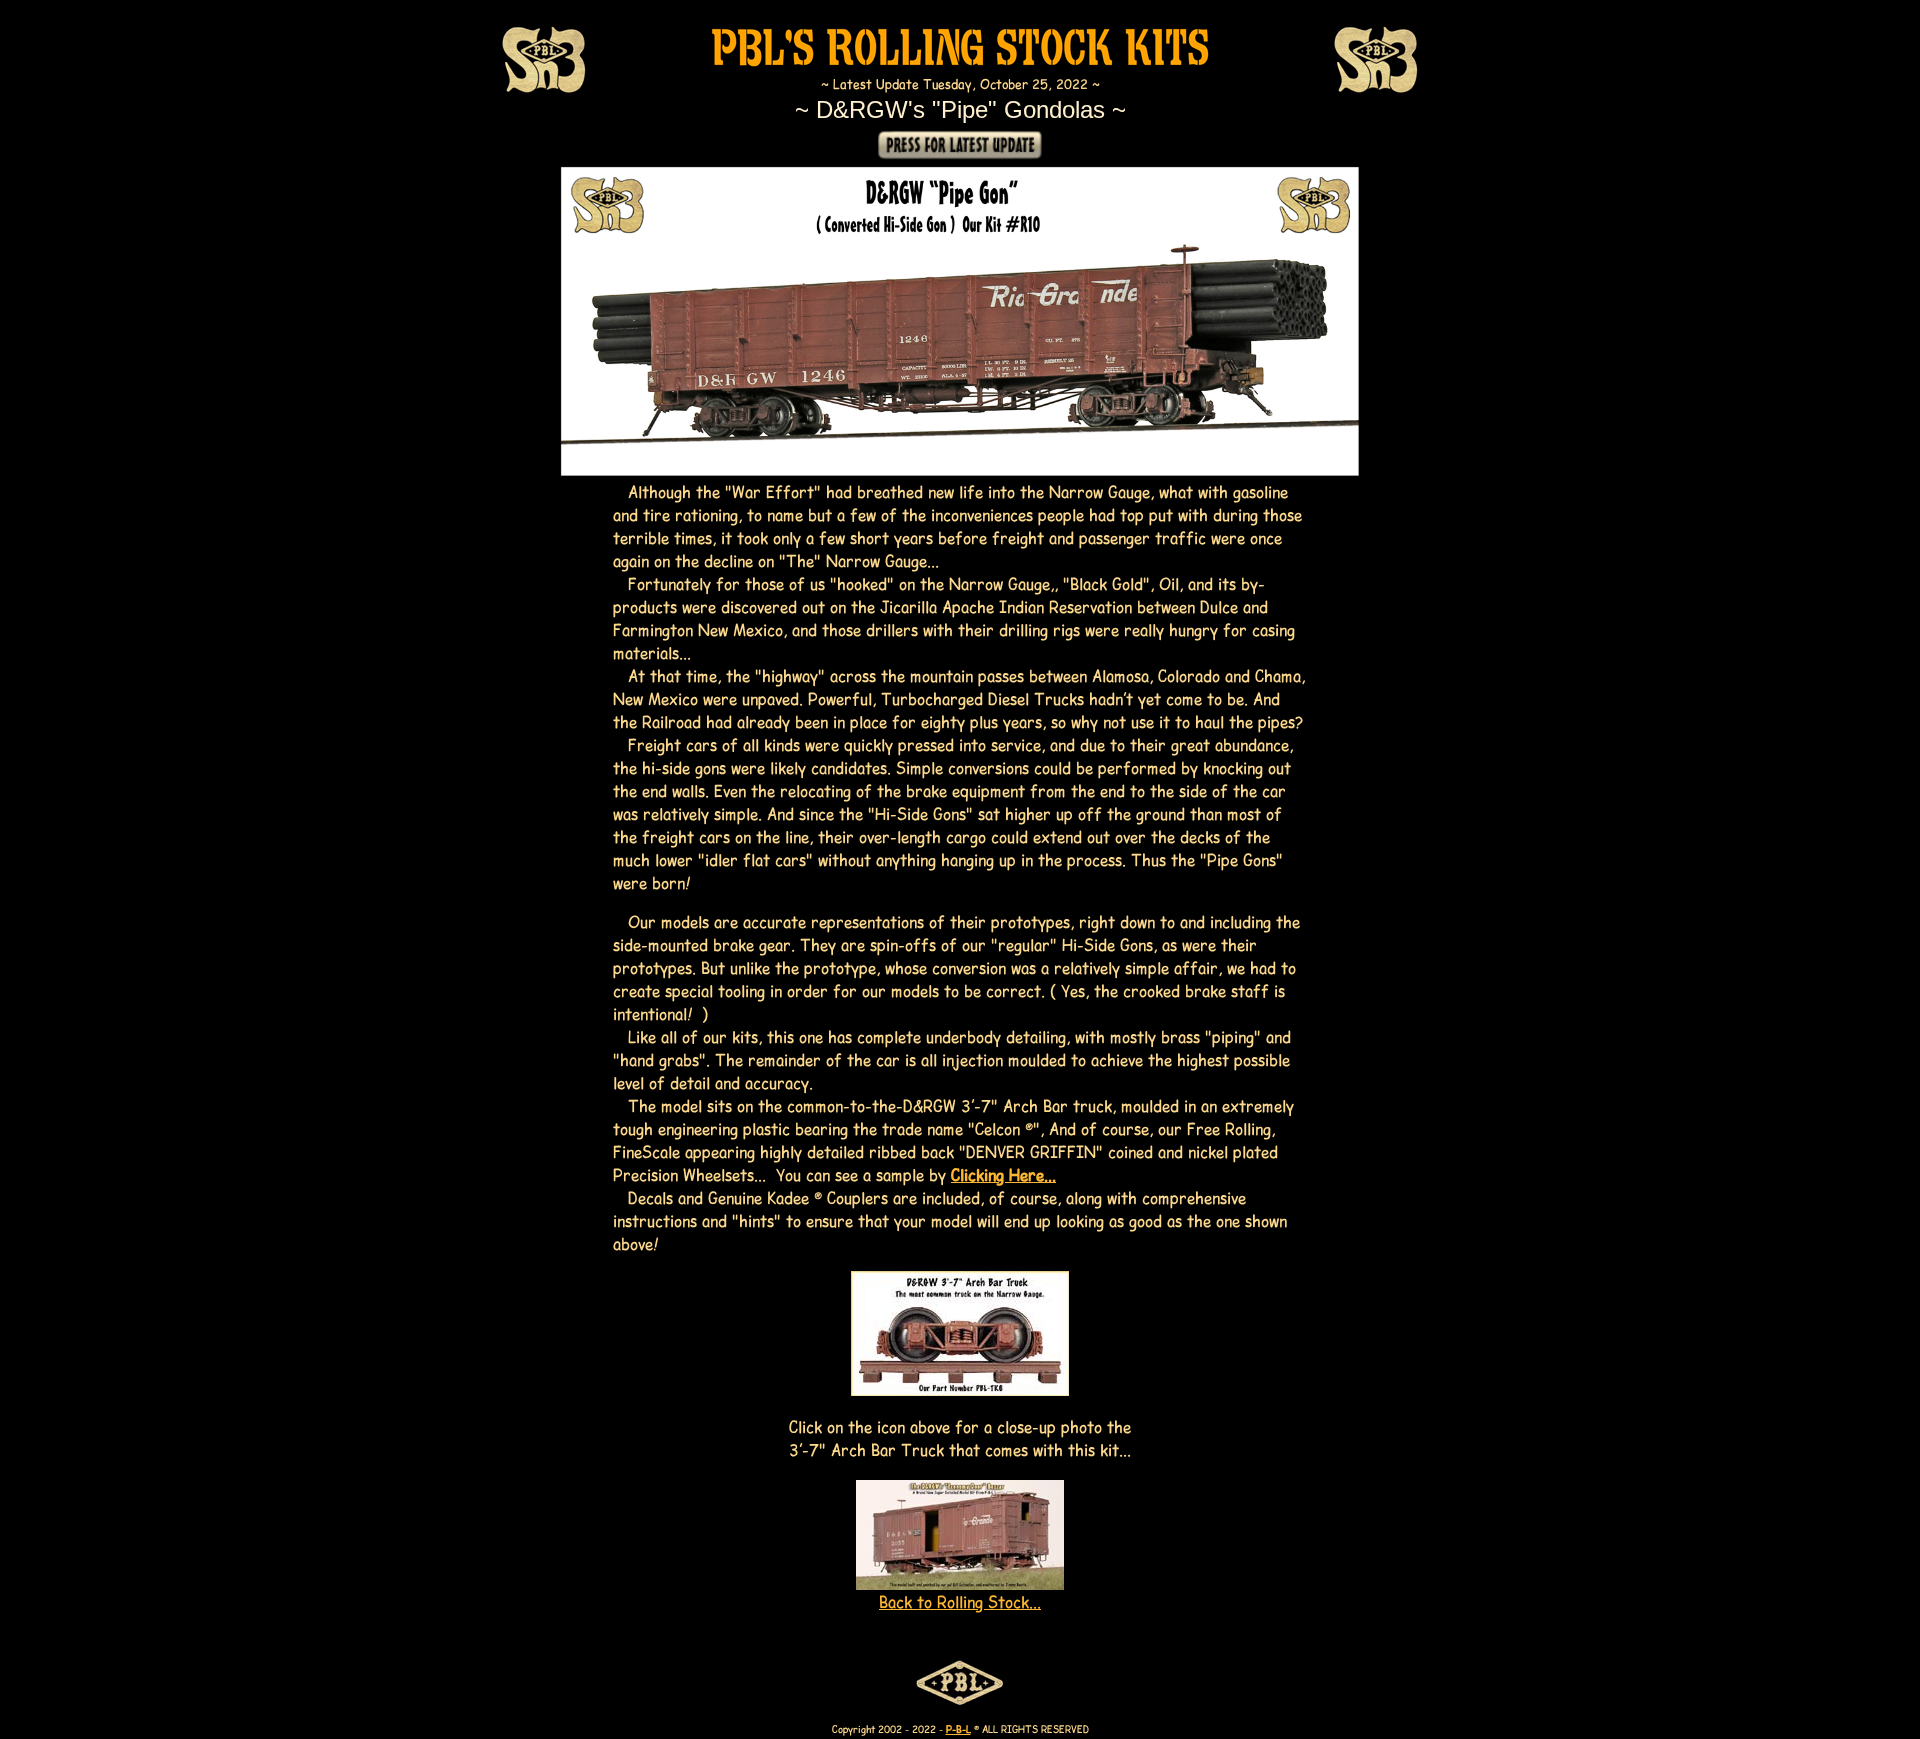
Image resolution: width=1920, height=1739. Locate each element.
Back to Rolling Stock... (960, 1601)
